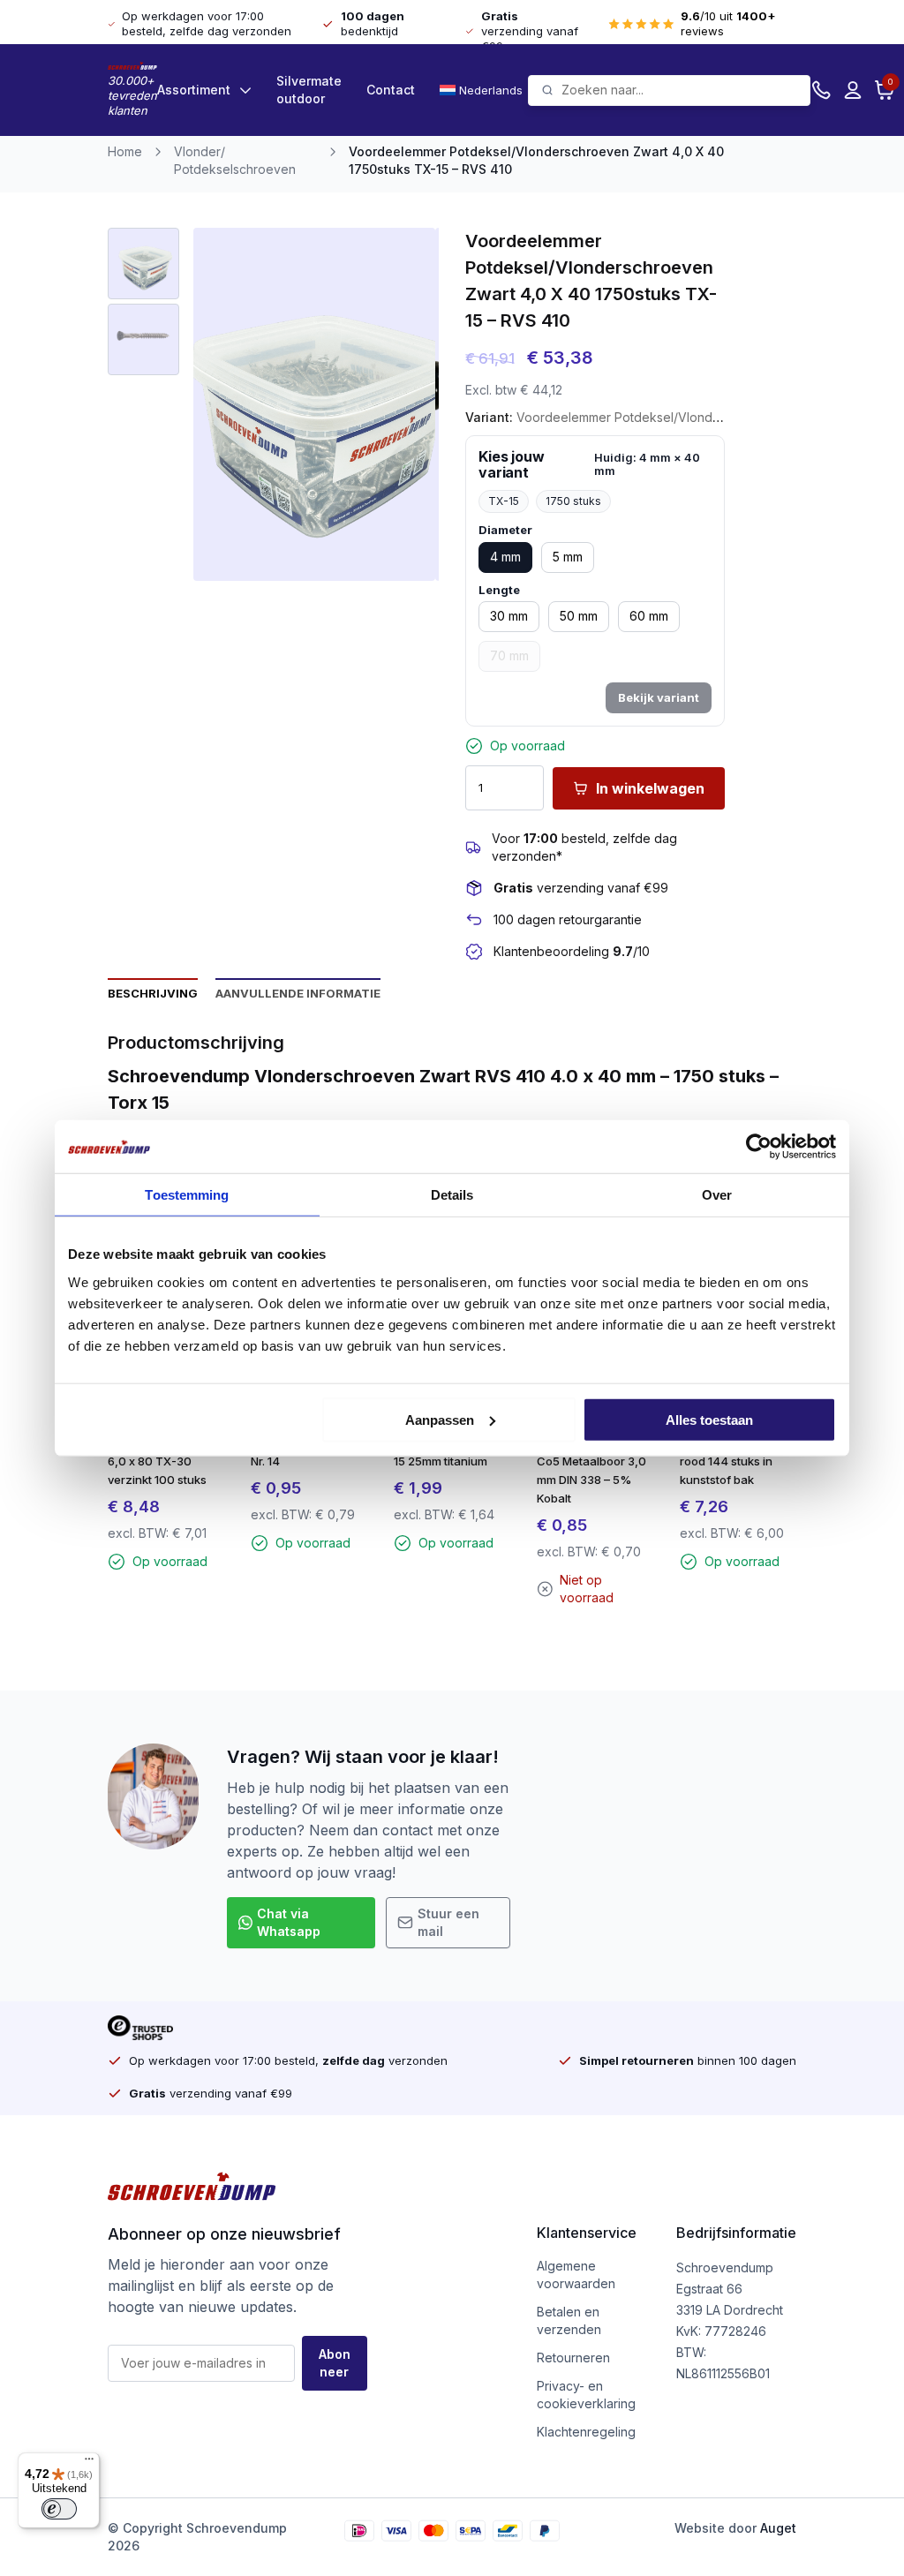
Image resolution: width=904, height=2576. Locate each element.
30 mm (509, 616)
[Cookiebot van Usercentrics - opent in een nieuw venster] (759, 1147)
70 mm (509, 655)
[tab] (153, 992)
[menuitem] (484, 90)
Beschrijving (153, 993)
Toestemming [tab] (187, 1195)
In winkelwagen (650, 788)
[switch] (59, 2509)
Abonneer (335, 2363)
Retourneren (573, 2358)
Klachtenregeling (586, 2432)
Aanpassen (440, 1419)
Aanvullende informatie (298, 993)
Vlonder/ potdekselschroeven (235, 160)
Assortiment (194, 90)
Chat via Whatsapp (289, 1922)
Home (125, 151)
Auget (778, 2528)
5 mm (568, 557)
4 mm (505, 557)
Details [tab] (452, 1195)
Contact (391, 90)
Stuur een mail (448, 1922)
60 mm (649, 616)
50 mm (579, 616)
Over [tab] (717, 1195)
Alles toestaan (709, 1419)
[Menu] (89, 2463)
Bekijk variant (659, 697)
